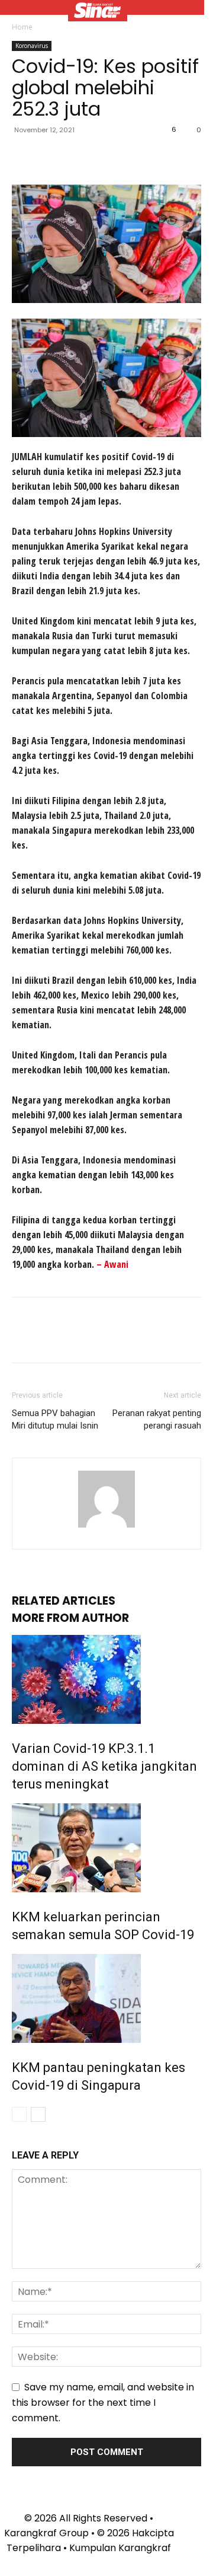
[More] (133, 157)
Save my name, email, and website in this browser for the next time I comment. (103, 2403)
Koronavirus (32, 46)
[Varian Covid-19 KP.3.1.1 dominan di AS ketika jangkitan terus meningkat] (106, 1679)
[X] (51, 157)
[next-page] (38, 2114)
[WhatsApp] (105, 157)
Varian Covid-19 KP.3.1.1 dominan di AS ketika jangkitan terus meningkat (104, 1766)
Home (22, 27)
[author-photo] (106, 1527)
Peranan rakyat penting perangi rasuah (157, 1419)
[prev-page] (19, 2114)
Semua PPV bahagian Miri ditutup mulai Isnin (55, 1419)
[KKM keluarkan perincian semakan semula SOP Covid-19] (106, 1848)
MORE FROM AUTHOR (70, 1618)
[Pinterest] (78, 157)
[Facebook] (24, 157)
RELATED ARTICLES (64, 1601)
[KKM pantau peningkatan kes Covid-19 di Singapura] (106, 1998)
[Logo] (98, 12)
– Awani (112, 1264)
